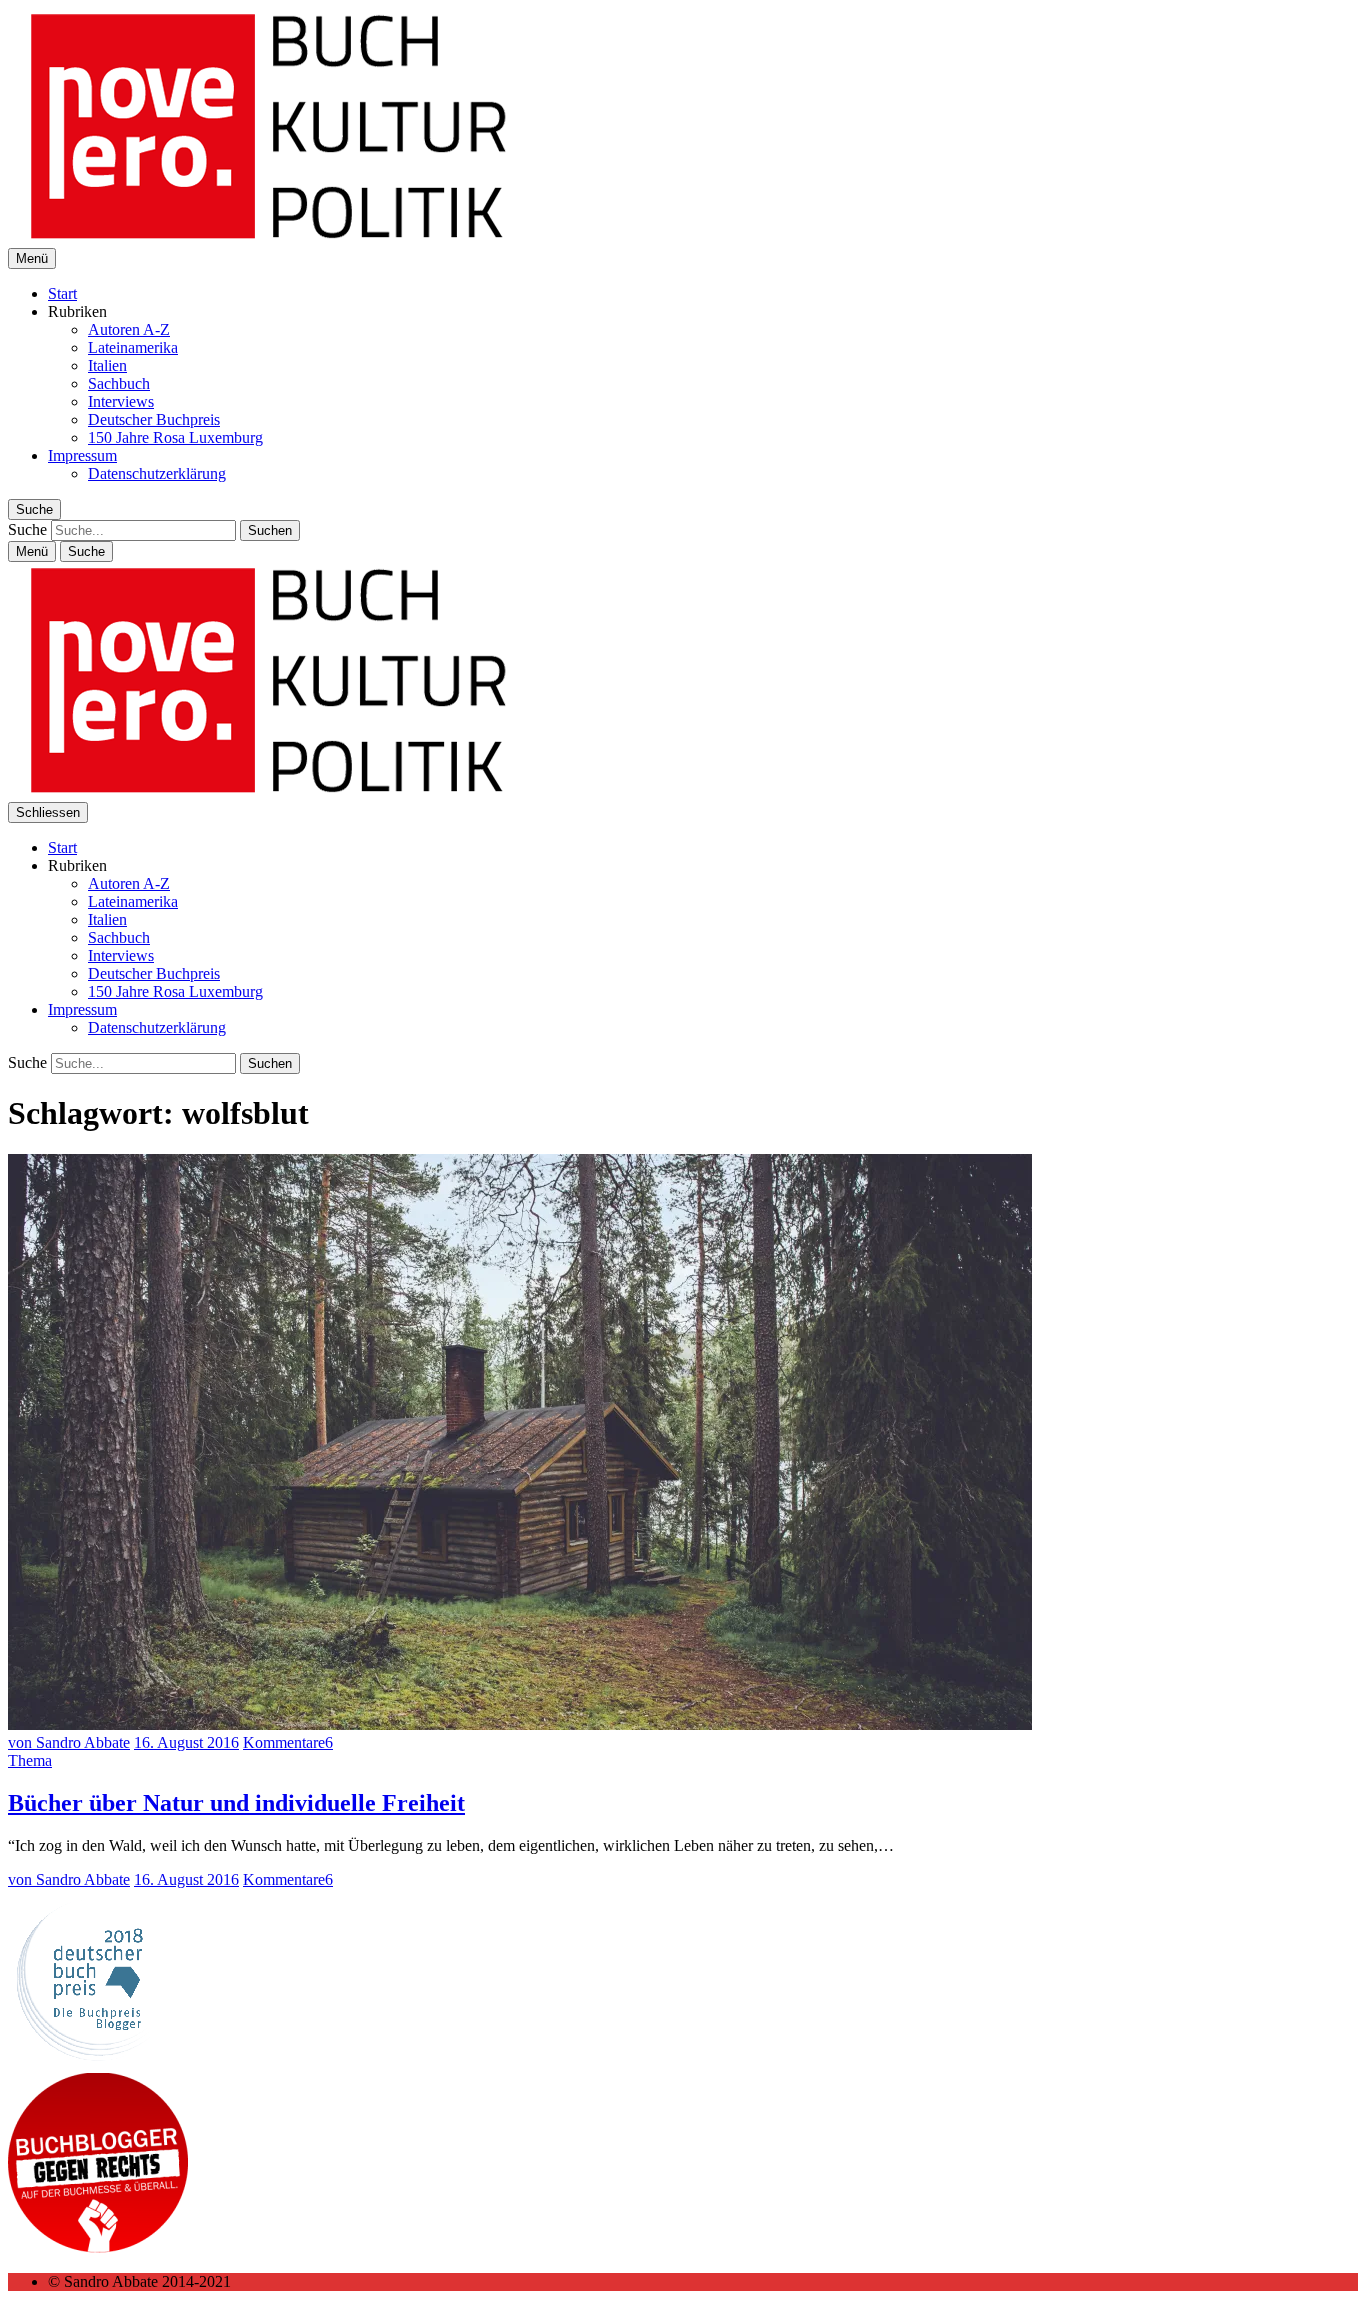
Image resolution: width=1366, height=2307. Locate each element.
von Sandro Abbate (69, 1742)
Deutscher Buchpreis (154, 419)
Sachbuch (119, 383)
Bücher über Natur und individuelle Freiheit (236, 1803)
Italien (107, 365)
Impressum (82, 455)
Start (62, 293)
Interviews (121, 401)
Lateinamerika (133, 347)
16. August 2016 (186, 1742)
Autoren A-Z (129, 329)
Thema (30, 1760)
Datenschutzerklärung (157, 473)
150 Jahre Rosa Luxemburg (175, 437)
